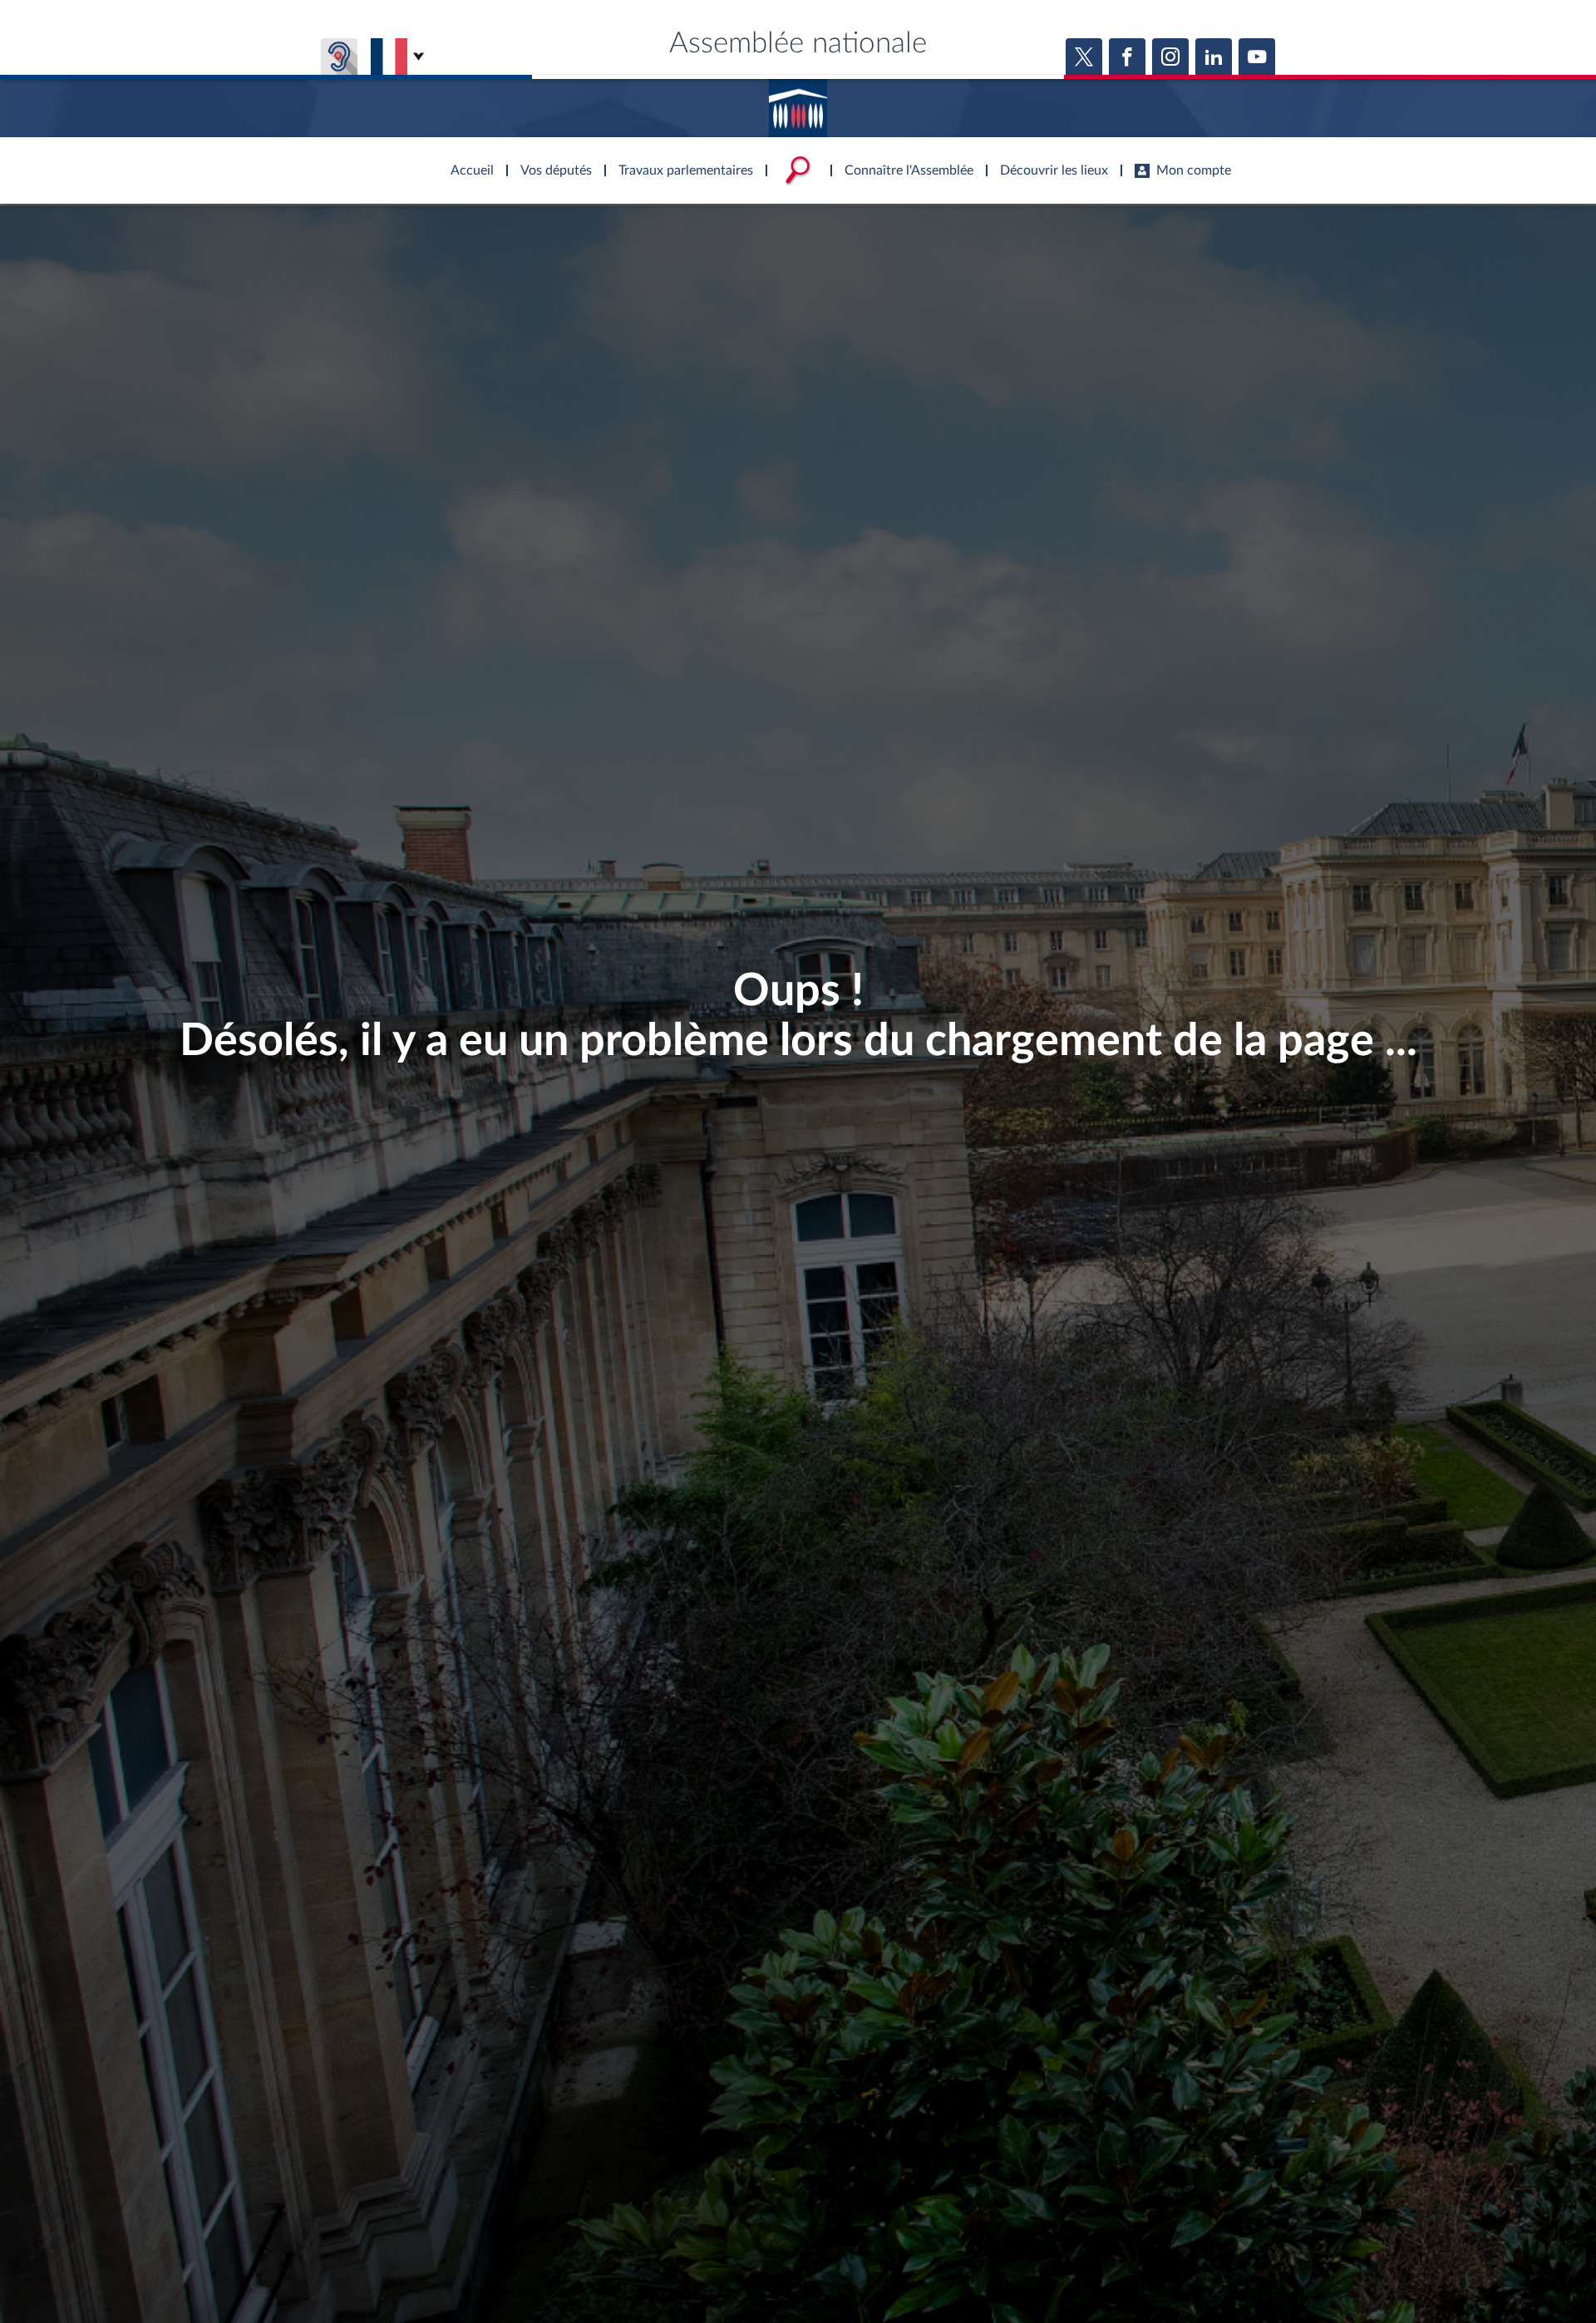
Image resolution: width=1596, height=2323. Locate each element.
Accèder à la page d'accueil (798, 102)
